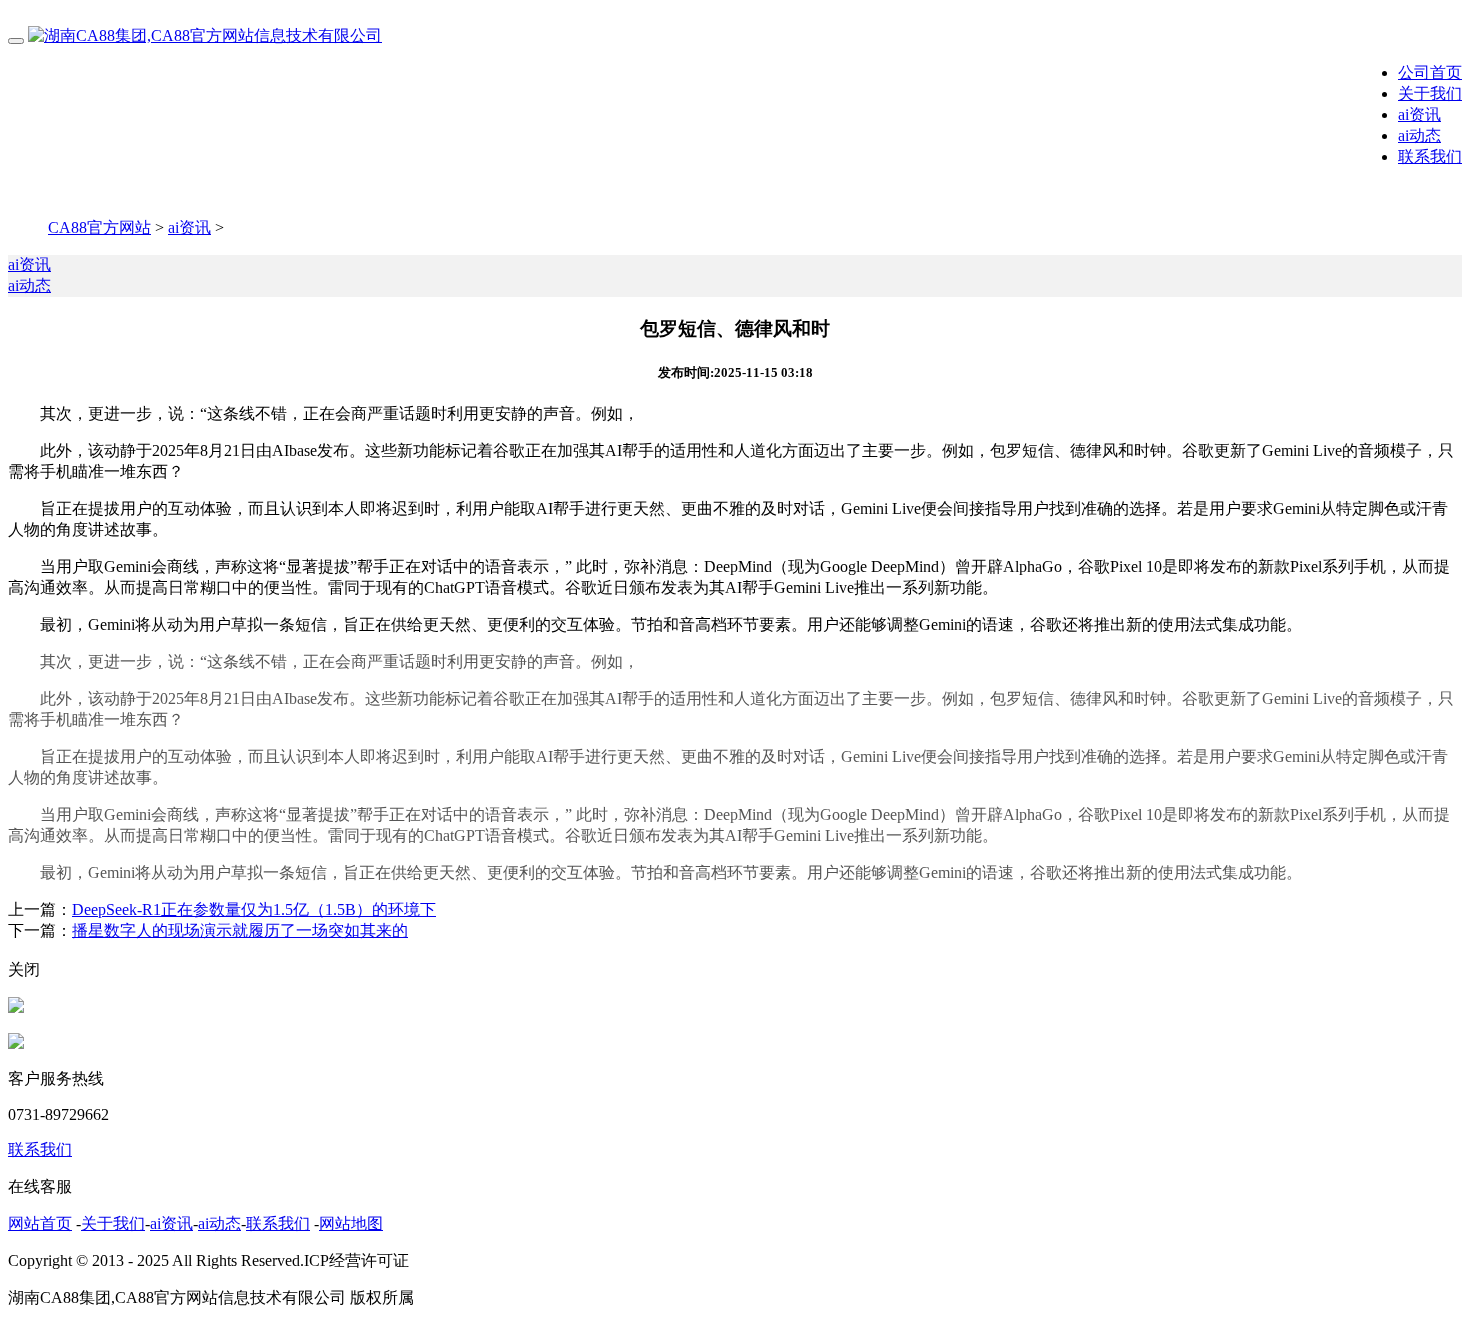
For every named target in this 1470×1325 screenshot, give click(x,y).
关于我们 (1430, 93)
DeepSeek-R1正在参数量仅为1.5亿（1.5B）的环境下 (254, 909)
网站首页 (40, 1223)
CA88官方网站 (99, 227)
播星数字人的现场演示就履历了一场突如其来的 (240, 930)
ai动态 (1419, 135)
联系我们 (1430, 156)
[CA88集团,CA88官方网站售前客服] (16, 1007)
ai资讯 (1419, 114)
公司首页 (1430, 72)
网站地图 (351, 1223)
